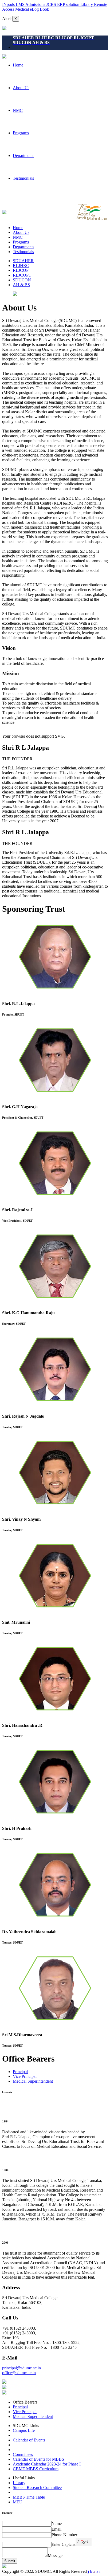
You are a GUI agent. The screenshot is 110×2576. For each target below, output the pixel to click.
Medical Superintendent (33, 2081)
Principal (20, 2072)
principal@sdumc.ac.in (21, 2368)
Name (57, 2524)
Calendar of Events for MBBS (38, 2459)
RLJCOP (21, 270)
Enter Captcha (64, 2544)
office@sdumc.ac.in (19, 2373)
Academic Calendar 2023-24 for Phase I (47, 2464)
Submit (10, 2561)
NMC (18, 110)
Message (55, 2556)
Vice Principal (25, 2076)
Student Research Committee (37, 2487)
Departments (23, 156)
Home (18, 65)
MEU (18, 2502)
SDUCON (22, 280)
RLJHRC (21, 266)
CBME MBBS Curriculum (36, 2469)
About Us (21, 88)
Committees (23, 2454)
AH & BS (21, 285)
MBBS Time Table (29, 2497)
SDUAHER (23, 261)
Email (56, 2529)
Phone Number (64, 2535)
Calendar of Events (29, 2440)
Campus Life (24, 2430)
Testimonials (23, 178)
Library (19, 2483)
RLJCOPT (22, 275)
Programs (21, 133)
